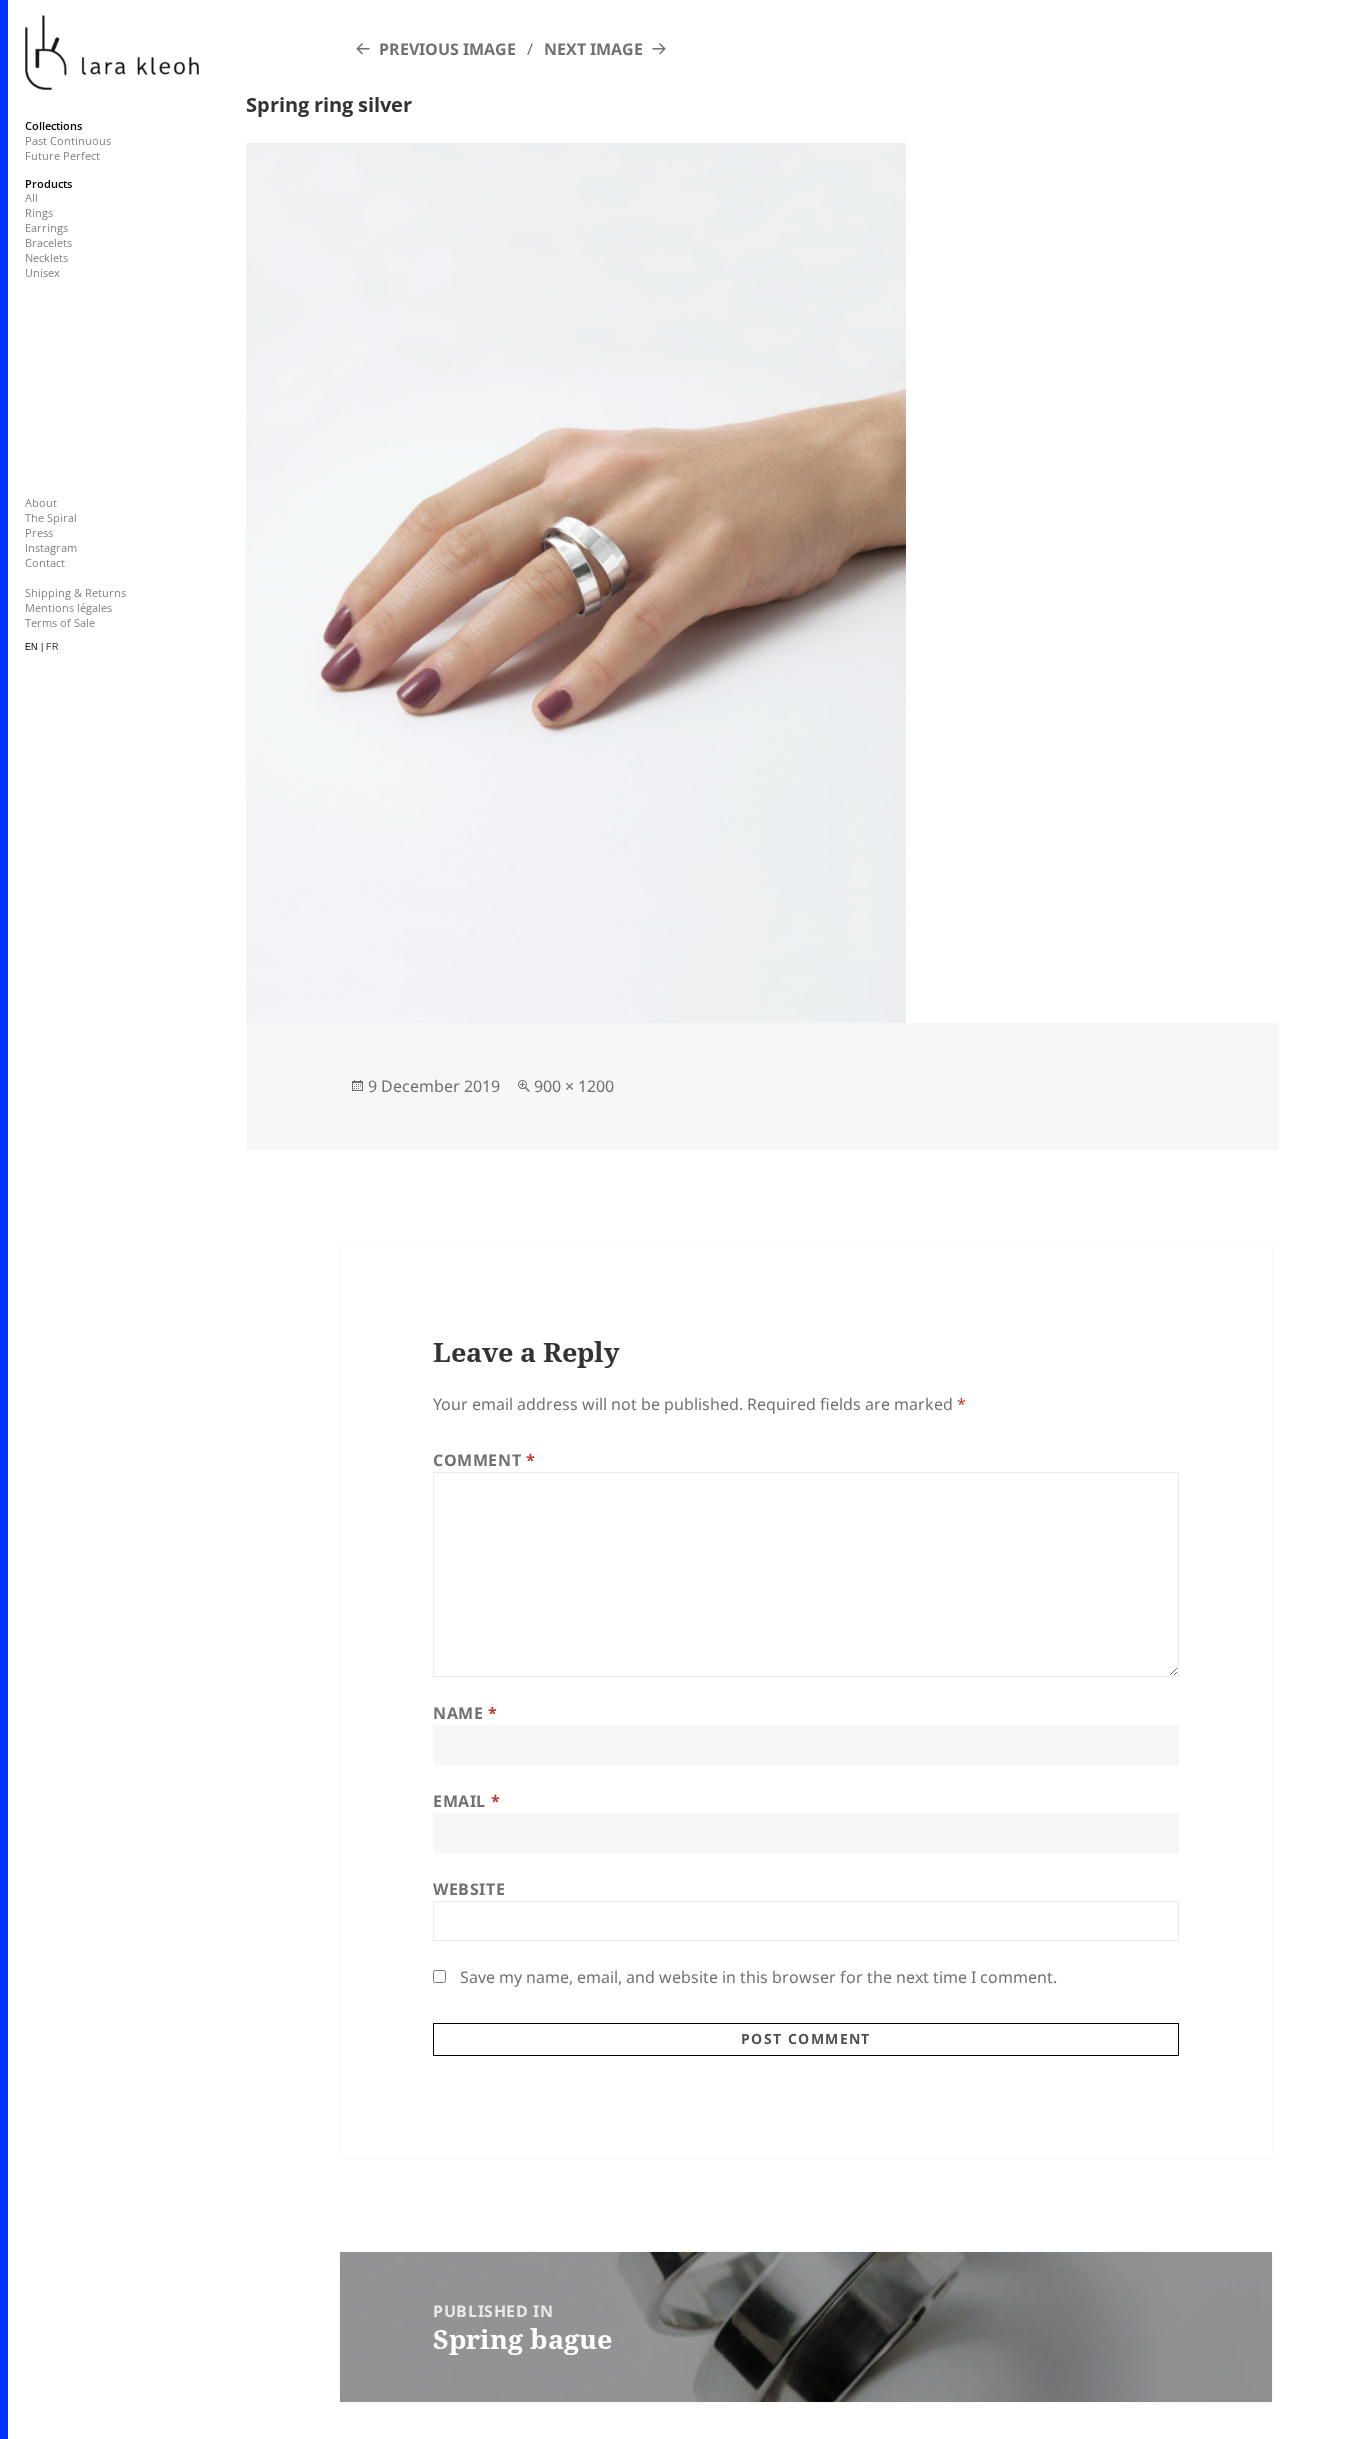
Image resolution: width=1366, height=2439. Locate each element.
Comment (484, 1460)
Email (466, 1801)
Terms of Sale (60, 622)
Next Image (593, 49)
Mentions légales (68, 607)
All (31, 197)
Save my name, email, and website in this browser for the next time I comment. (758, 1977)
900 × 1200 (574, 1086)
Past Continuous (68, 140)
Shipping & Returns (75, 592)
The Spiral (51, 517)
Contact (45, 562)
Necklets (46, 257)
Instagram (51, 547)
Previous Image (447, 49)
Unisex (42, 272)
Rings (39, 212)
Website (469, 1889)
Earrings (46, 227)
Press (39, 532)
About (41, 502)
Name (465, 1713)
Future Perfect (62, 155)
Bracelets (48, 242)
